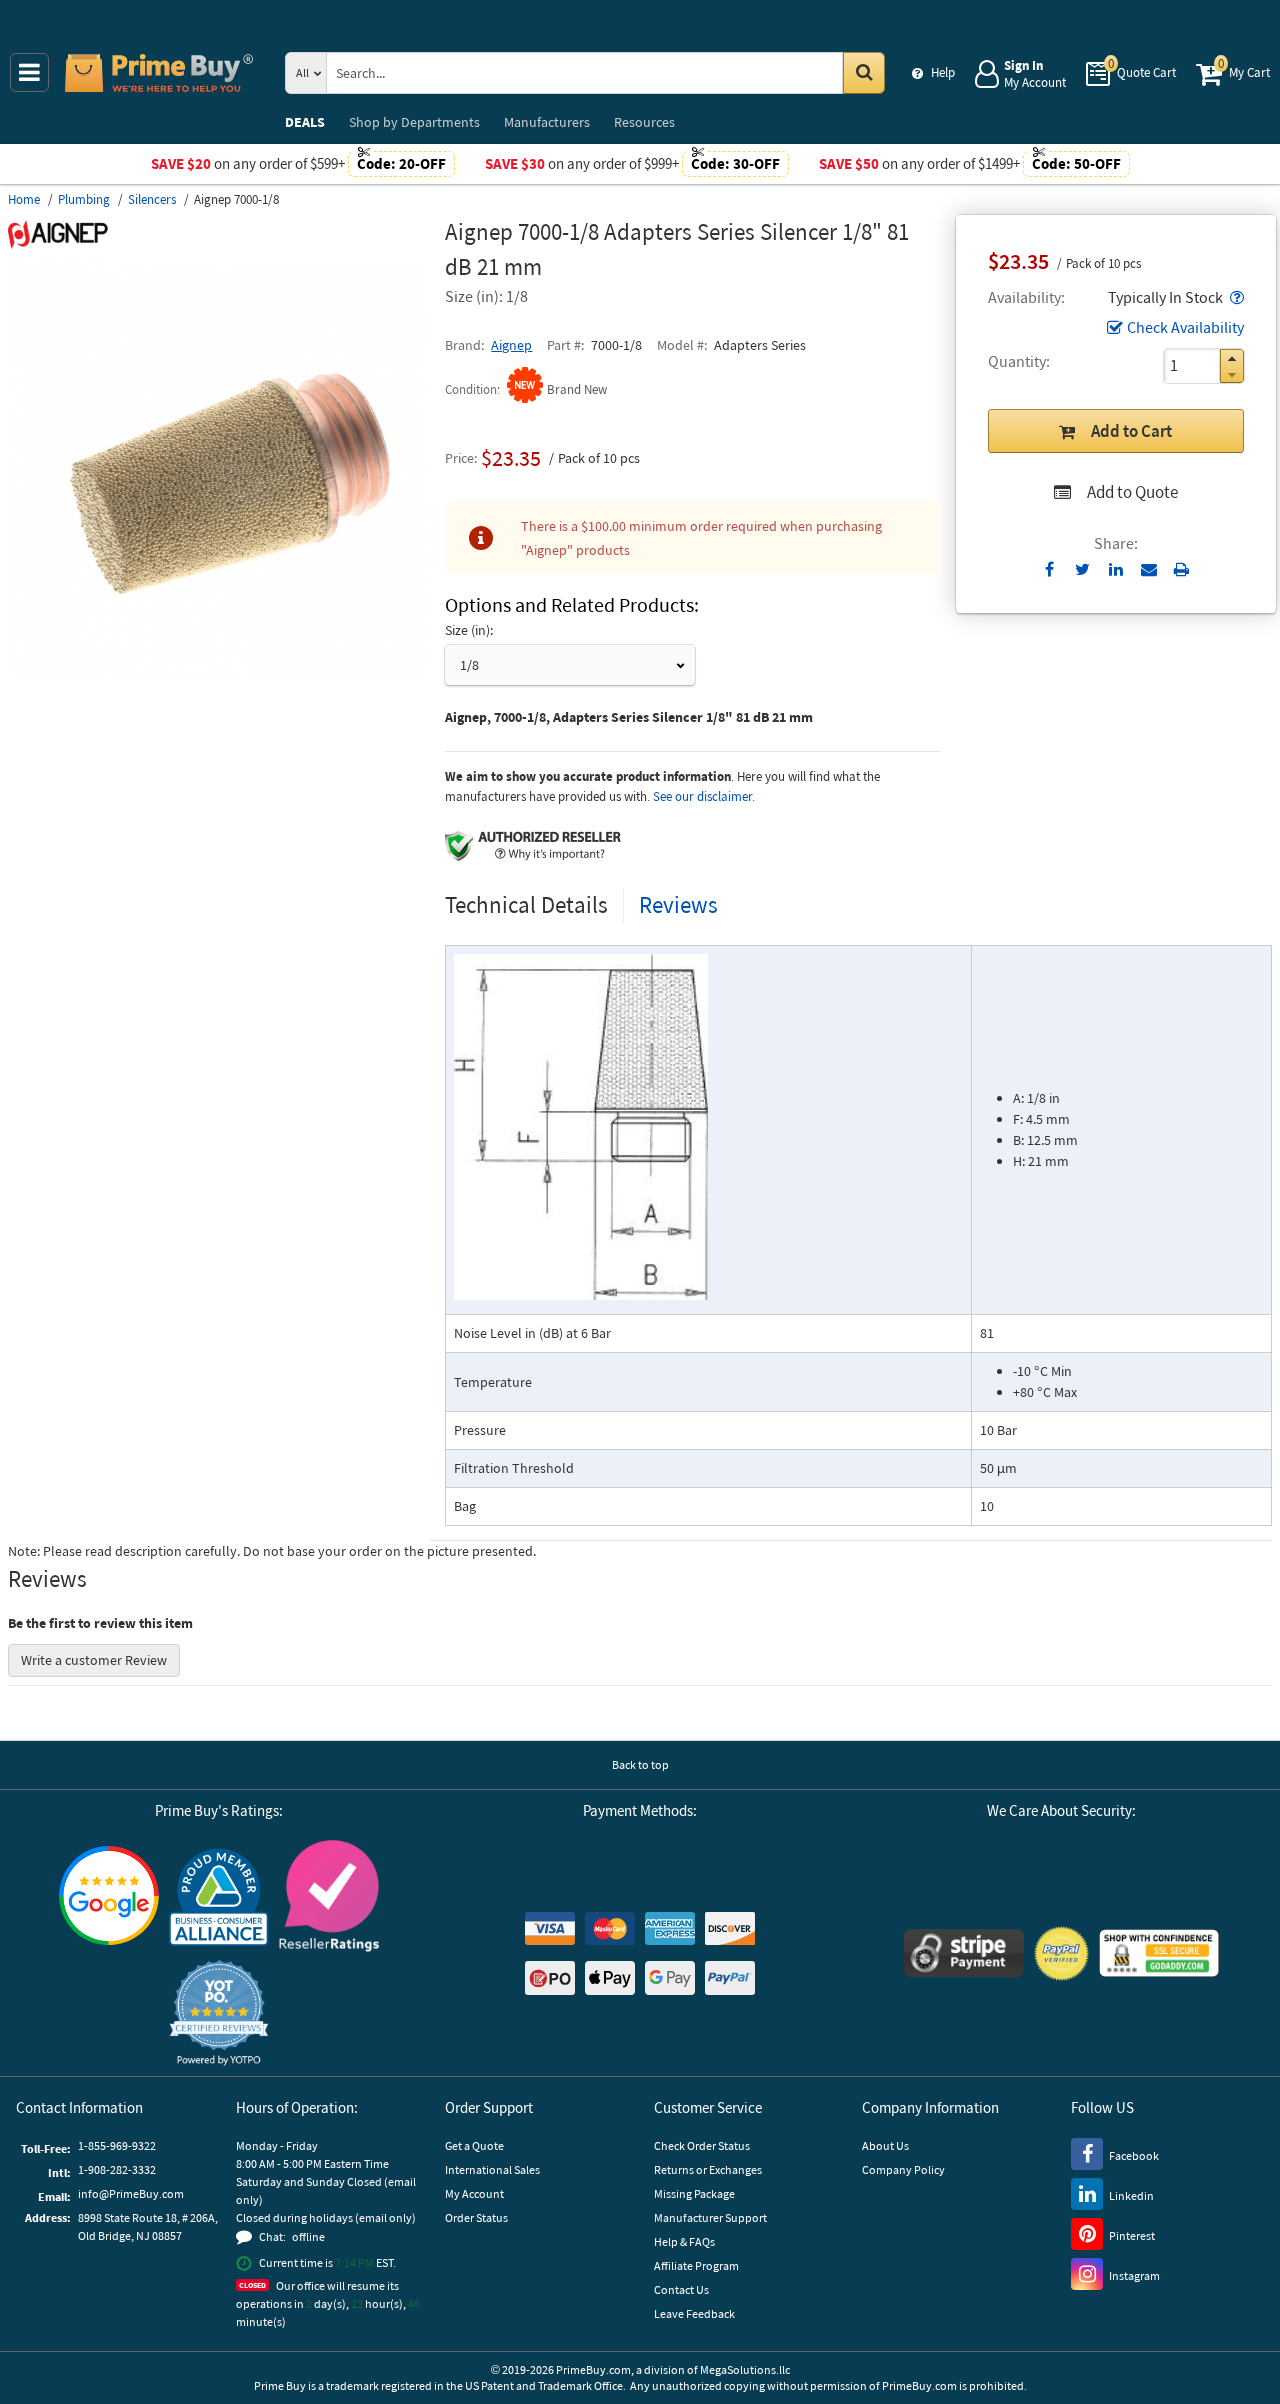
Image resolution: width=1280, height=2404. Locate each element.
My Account (474, 2193)
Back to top (640, 1764)
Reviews (678, 904)
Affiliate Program (696, 2265)
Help (943, 72)
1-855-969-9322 (117, 2145)
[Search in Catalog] (864, 73)
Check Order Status (702, 2145)
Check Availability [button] (1185, 327)
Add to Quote (1132, 492)
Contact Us (681, 2289)
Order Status (476, 2217)
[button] (1235, 297)
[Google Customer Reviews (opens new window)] (109, 1895)
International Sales (492, 2169)
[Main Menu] (29, 72)
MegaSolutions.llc (745, 2369)
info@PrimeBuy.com (131, 2193)
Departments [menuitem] (414, 122)
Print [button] (1181, 569)
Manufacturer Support (710, 2217)
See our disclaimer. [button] (704, 796)
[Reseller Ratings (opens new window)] (329, 1896)
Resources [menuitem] (644, 122)
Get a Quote (474, 2145)
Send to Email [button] (1148, 570)
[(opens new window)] (218, 676)
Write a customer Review (94, 1660)
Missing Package (694, 2193)
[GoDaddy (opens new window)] (1159, 1953)
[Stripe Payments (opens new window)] (964, 1953)
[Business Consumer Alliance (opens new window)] (219, 1896)
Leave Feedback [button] (694, 2313)
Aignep (511, 345)
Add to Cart (1131, 431)
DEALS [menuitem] (305, 122)
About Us (885, 2145)
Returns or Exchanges (708, 2169)
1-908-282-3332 (117, 2169)
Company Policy (903, 2169)
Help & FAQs (684, 2241)
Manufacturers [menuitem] (547, 122)
